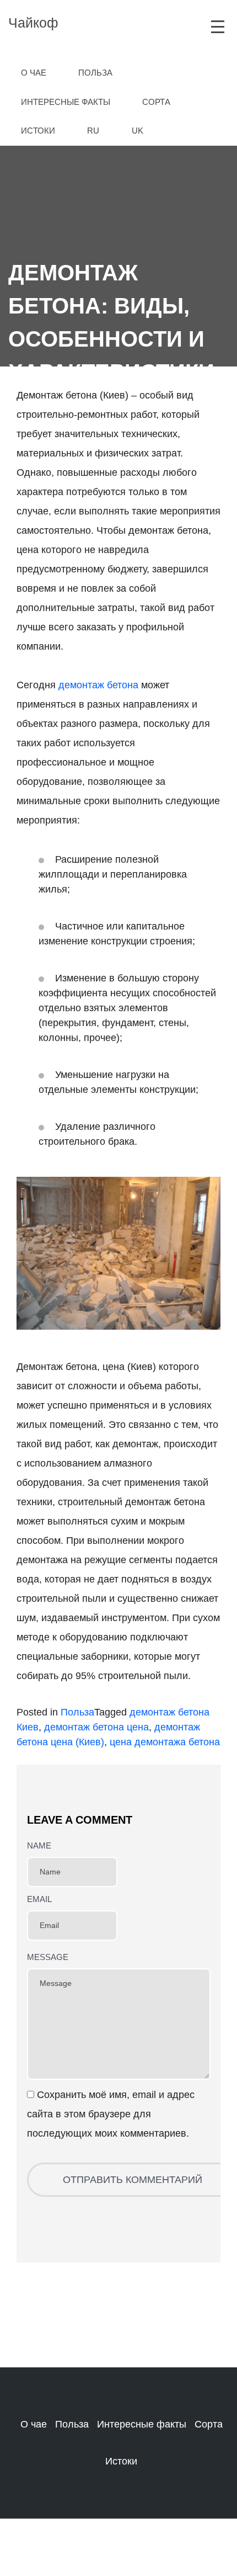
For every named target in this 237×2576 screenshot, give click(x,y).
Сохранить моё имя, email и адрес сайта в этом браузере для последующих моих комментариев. (111, 2114)
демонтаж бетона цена (96, 1727)
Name (39, 1845)
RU (93, 131)
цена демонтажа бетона (165, 1742)
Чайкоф (33, 23)
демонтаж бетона (98, 685)
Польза (77, 1712)
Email (39, 1899)
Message (48, 1957)
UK (138, 131)
